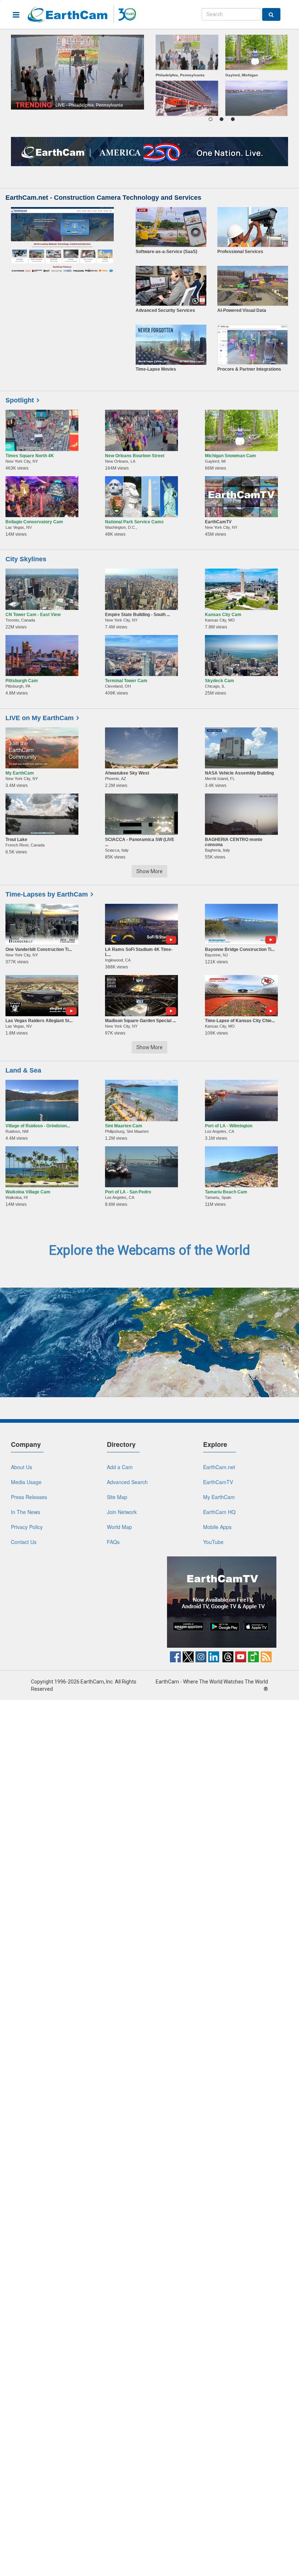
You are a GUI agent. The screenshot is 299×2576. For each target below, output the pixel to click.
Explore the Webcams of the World (149, 1250)
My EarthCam (219, 1497)
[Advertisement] (78, 1602)
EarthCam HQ (219, 1512)
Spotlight (20, 400)
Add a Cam (120, 1467)
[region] (222, 77)
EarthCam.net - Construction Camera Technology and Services (103, 198)
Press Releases (29, 1497)
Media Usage (26, 1482)
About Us (22, 1467)
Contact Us (24, 1542)
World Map (119, 1527)
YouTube (213, 1542)
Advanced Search (127, 1482)
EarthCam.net (219, 1467)
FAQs (113, 1542)
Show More (149, 871)
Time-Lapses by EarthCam (47, 894)
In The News (26, 1512)
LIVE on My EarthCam (40, 718)
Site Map (117, 1497)
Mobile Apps (217, 1527)
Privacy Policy (27, 1527)
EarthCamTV (218, 1482)
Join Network (122, 1512)
